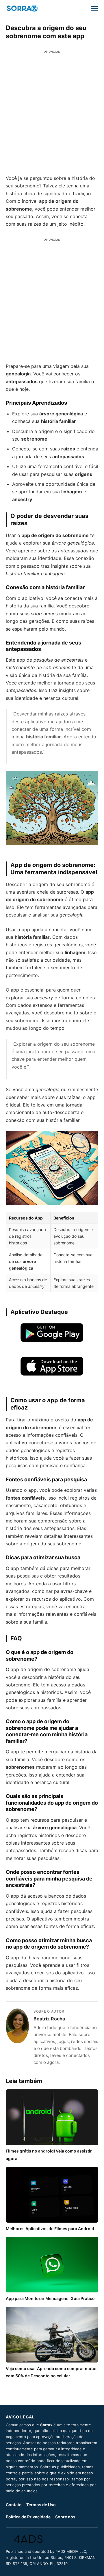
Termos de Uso (41, 2505)
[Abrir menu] (94, 8)
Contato (14, 2505)
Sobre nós (65, 2517)
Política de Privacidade (28, 2517)
